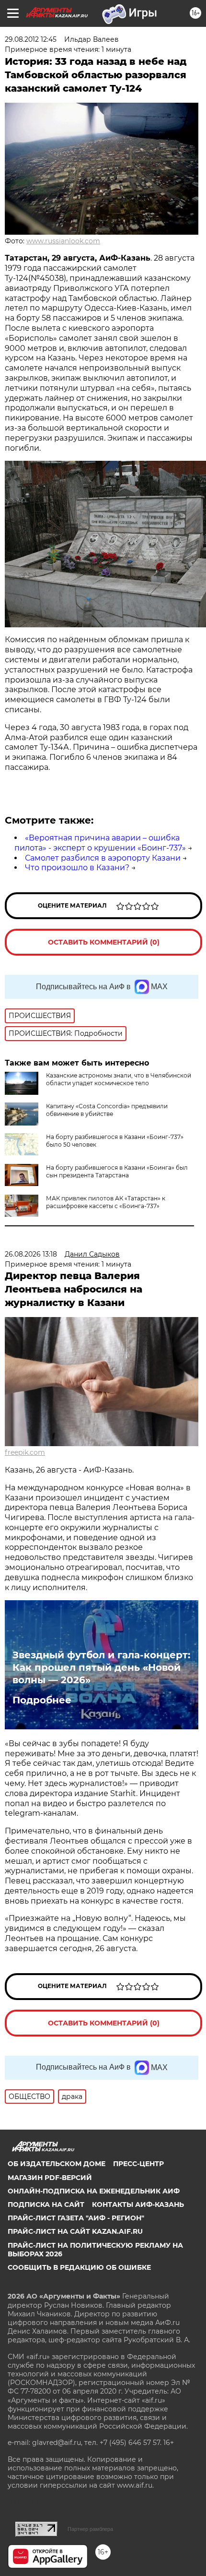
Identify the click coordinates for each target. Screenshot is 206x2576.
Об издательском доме (57, 2164)
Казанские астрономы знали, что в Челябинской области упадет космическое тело (119, 1079)
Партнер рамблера (90, 2529)
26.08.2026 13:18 (31, 1254)
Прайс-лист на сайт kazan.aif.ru (75, 2231)
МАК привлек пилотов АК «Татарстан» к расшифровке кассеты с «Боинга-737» (106, 1202)
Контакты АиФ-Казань (138, 2205)
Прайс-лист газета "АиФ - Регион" (76, 2218)
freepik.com (25, 1452)
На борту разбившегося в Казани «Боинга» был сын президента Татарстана (117, 1171)
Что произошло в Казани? (77, 868)
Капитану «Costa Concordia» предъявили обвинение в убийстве (107, 1110)
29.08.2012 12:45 (31, 39)
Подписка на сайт (46, 2205)
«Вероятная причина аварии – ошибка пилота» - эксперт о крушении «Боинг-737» (100, 843)
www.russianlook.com (63, 241)
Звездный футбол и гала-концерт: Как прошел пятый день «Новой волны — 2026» (101, 1667)
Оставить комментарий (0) (104, 942)
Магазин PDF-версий (50, 2178)
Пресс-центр (138, 2164)
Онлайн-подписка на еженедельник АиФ (94, 2191)
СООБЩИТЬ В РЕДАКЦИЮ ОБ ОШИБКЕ (79, 2267)
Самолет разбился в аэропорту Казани (103, 858)
